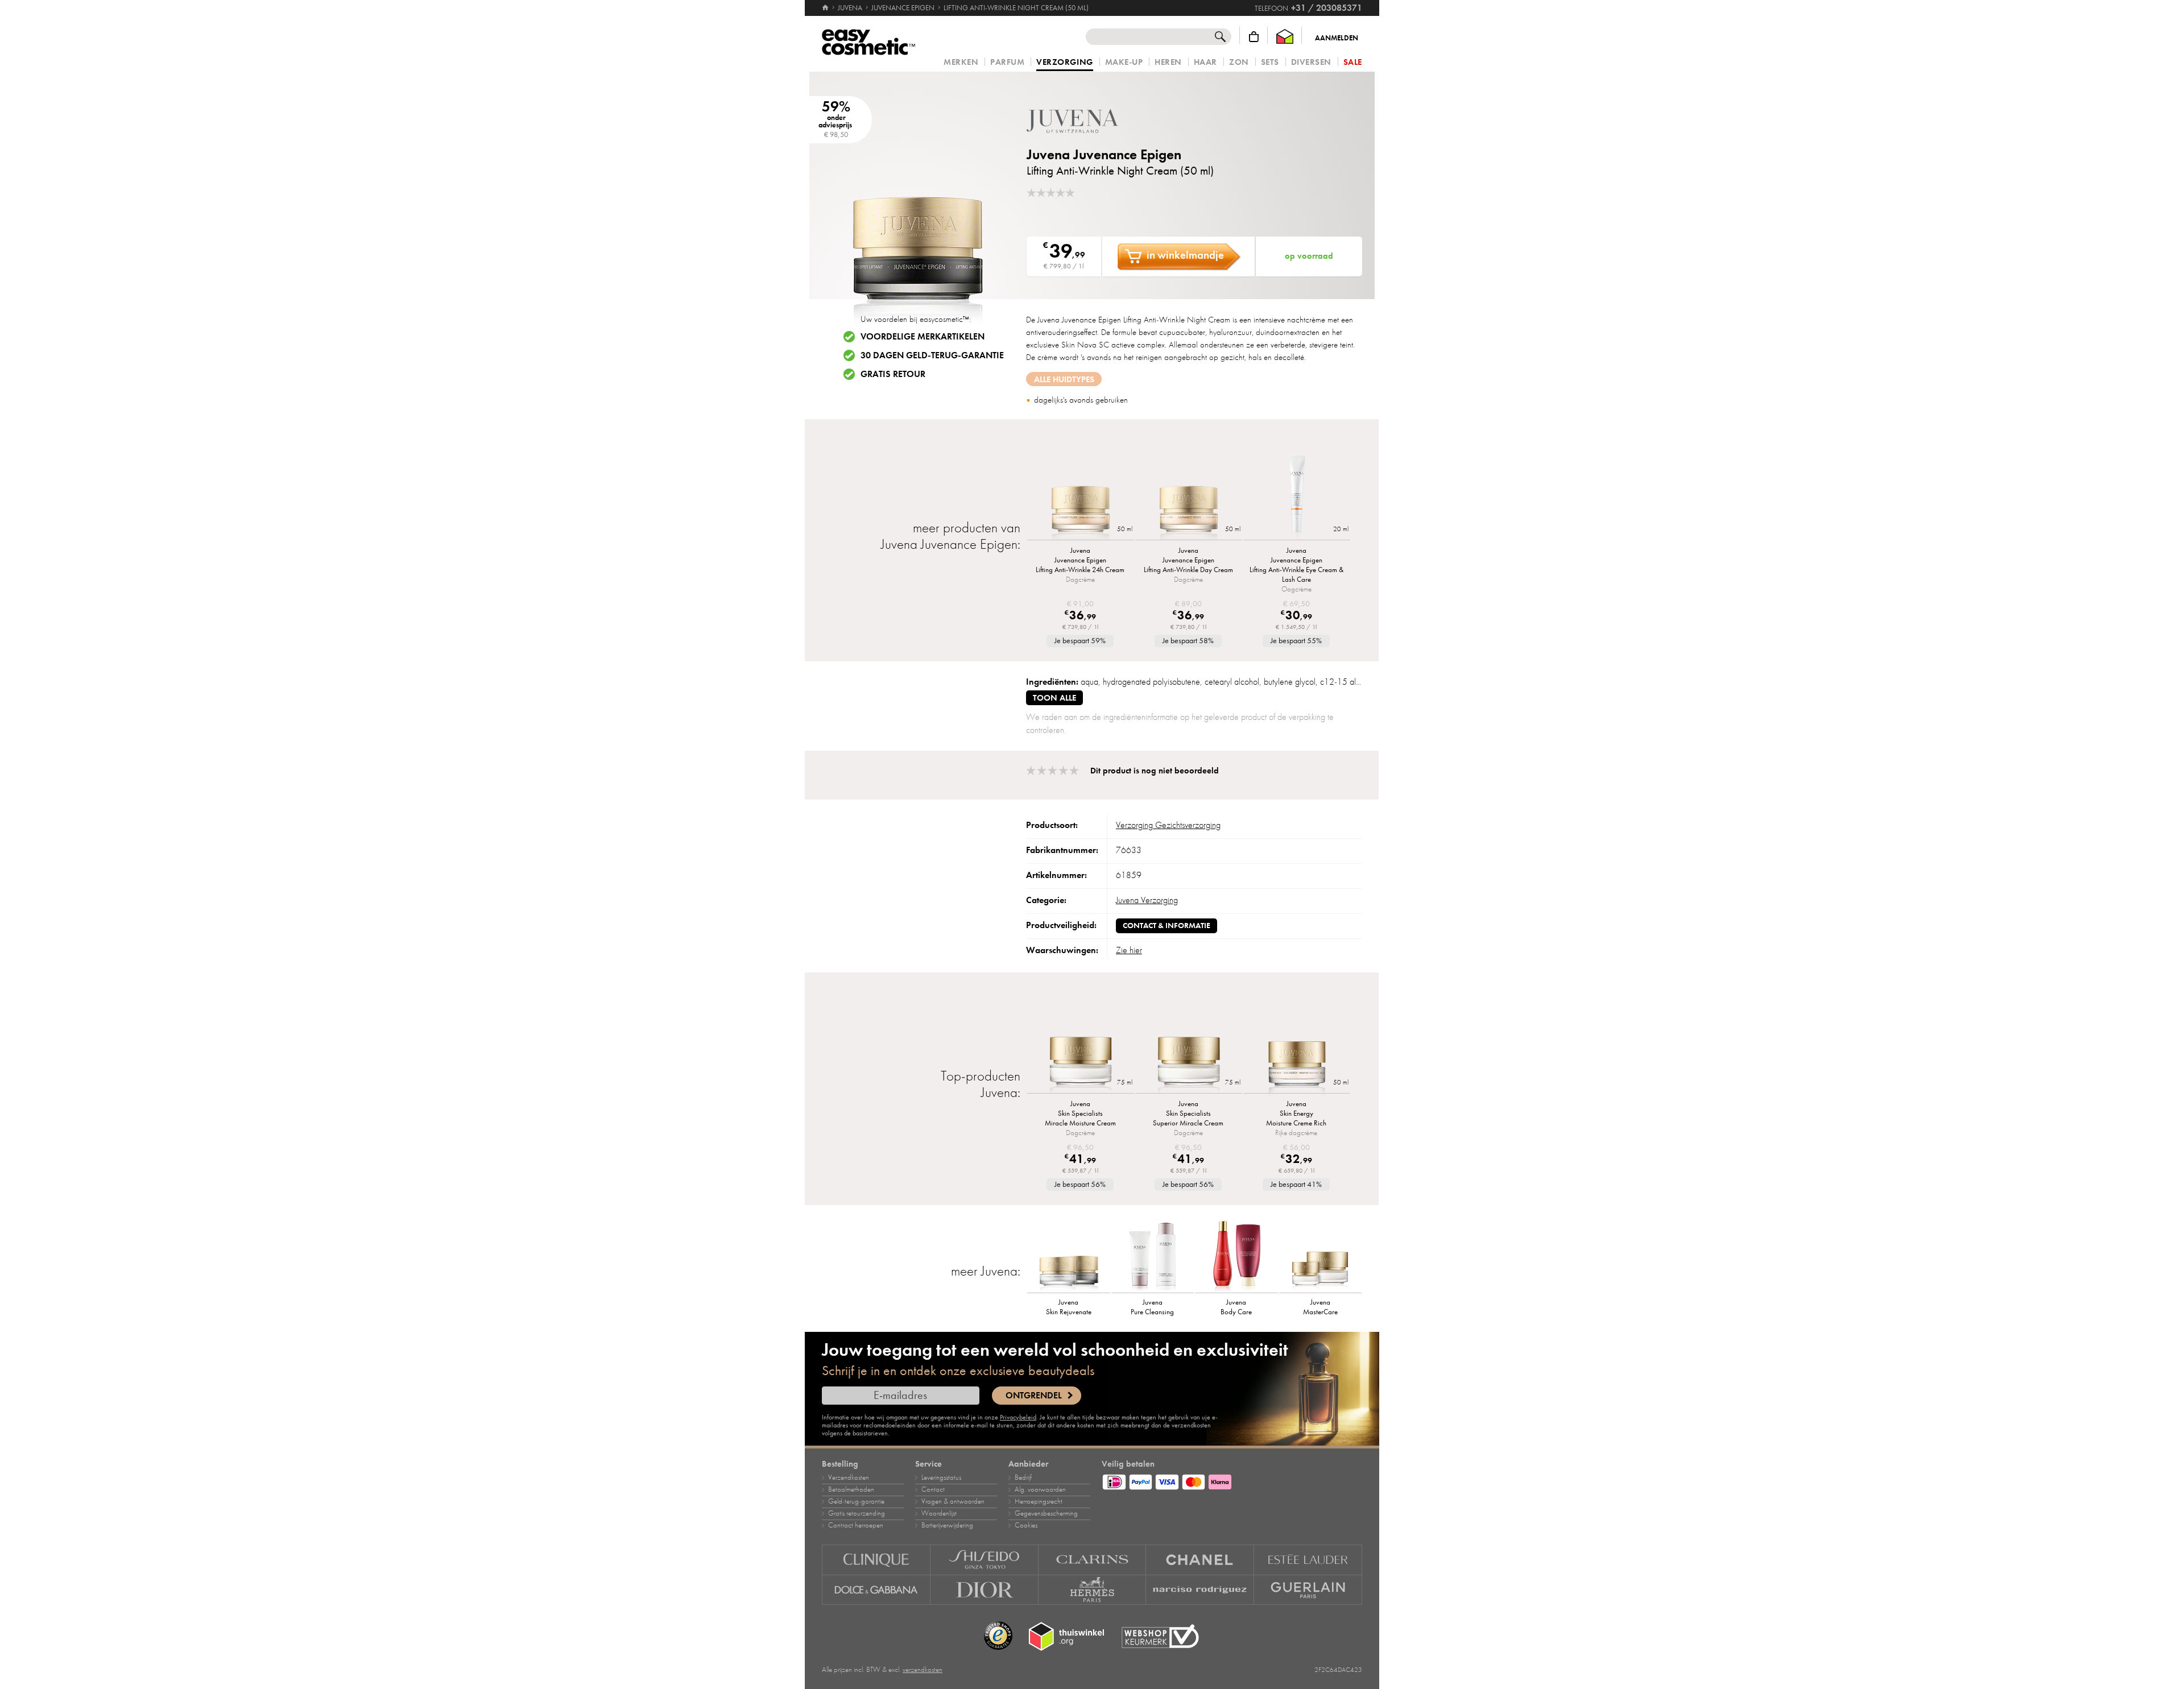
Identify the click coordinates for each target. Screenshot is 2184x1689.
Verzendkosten (849, 1477)
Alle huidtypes (1064, 379)
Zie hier (1129, 950)
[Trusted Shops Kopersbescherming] (998, 1636)
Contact (933, 1489)
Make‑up (1124, 62)
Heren (1168, 62)
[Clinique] (876, 1560)
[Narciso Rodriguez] (1200, 1590)
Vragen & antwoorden (953, 1501)
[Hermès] (1093, 1590)
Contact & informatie (1167, 926)
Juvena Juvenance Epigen (1104, 154)
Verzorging (1064, 63)
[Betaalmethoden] (1232, 1480)
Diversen (1311, 62)
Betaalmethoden (851, 1489)
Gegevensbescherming (1046, 1513)
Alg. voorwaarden (1040, 1489)
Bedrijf (1023, 1477)
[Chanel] (1200, 1560)
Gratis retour (893, 374)
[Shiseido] (985, 1560)
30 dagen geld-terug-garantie (932, 355)
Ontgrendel (1034, 1396)
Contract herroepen (856, 1525)
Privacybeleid (1018, 1417)
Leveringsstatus (941, 1477)
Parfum (1007, 62)
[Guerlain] (1308, 1590)
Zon (1239, 62)
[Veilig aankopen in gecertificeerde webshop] (1160, 1636)
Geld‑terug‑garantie (856, 1501)
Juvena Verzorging (1147, 900)
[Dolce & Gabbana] (876, 1590)
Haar (1205, 62)
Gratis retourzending (857, 1513)
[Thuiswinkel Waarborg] (1285, 37)
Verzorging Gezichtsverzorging (1168, 825)
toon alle (1054, 698)
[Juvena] (1095, 121)
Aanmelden (1337, 38)
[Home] (826, 8)
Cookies (1026, 1525)
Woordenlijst (939, 1513)
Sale (1353, 62)
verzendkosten (923, 1670)
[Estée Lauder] (1308, 1560)
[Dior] (985, 1590)
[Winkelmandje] (1254, 37)
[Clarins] (1093, 1560)
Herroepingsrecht (1039, 1501)
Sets (1270, 62)
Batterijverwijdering (947, 1525)
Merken (961, 62)
